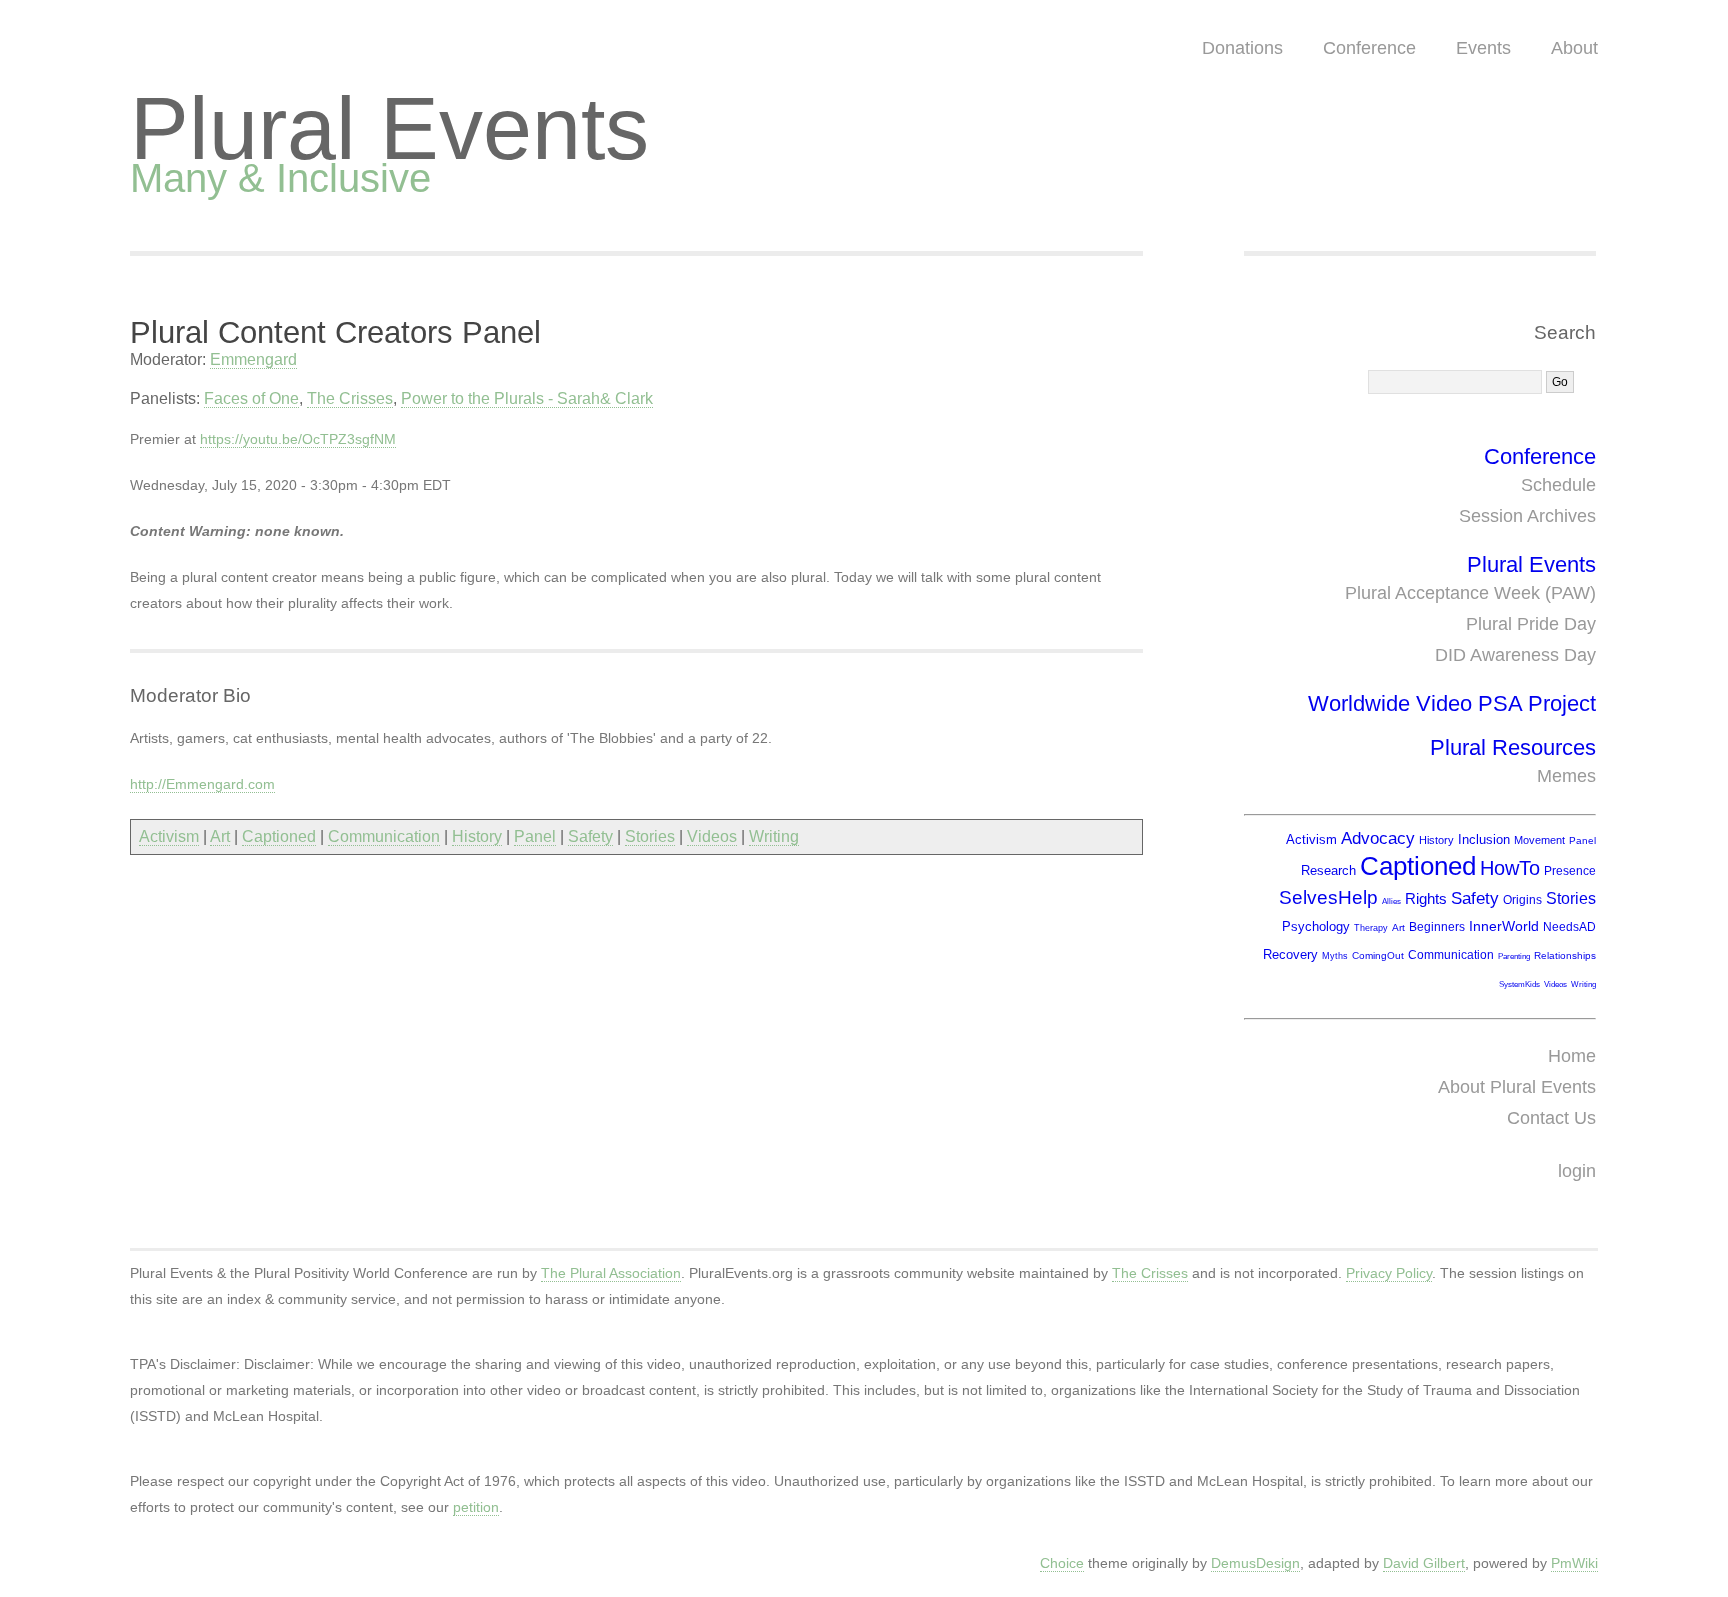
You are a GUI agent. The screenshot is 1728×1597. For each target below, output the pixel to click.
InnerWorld (1504, 926)
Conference (1369, 48)
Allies (1391, 901)
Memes (1566, 776)
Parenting (1514, 956)
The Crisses (350, 398)
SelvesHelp (1328, 897)
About (1574, 48)
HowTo (1510, 868)
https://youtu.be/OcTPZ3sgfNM (298, 439)
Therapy (1371, 928)
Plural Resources (1513, 747)
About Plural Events (1517, 1087)
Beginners (1437, 927)
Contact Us (1551, 1118)
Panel (535, 836)
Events (1483, 48)
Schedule (1558, 485)
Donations (1242, 48)
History (477, 836)
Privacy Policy (1389, 1273)
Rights (1426, 898)
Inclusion (1484, 839)
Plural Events (389, 128)
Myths (1335, 956)
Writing (774, 836)
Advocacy (1378, 838)
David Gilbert (1424, 1563)
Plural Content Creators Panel (335, 332)
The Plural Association (611, 1273)
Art (220, 836)
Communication (384, 836)
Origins (1522, 900)
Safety (590, 836)
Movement (1539, 840)
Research (1328, 870)
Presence (1570, 871)
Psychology (1316, 926)
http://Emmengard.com (202, 784)
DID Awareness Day (1515, 655)
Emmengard (253, 359)
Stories (650, 836)
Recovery (1290, 954)
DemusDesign (1255, 1563)
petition (476, 1507)
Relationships (1565, 955)
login (1577, 1171)
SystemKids (1519, 984)
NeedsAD (1569, 927)
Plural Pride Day (1531, 624)
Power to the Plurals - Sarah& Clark (527, 398)
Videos (712, 836)
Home (1572, 1056)
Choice (1062, 1563)
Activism (169, 836)
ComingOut (1378, 955)
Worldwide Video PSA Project (1452, 703)
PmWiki (1574, 1563)
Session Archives (1527, 516)
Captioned (279, 836)
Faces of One (251, 398)
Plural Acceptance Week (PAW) (1470, 593)
